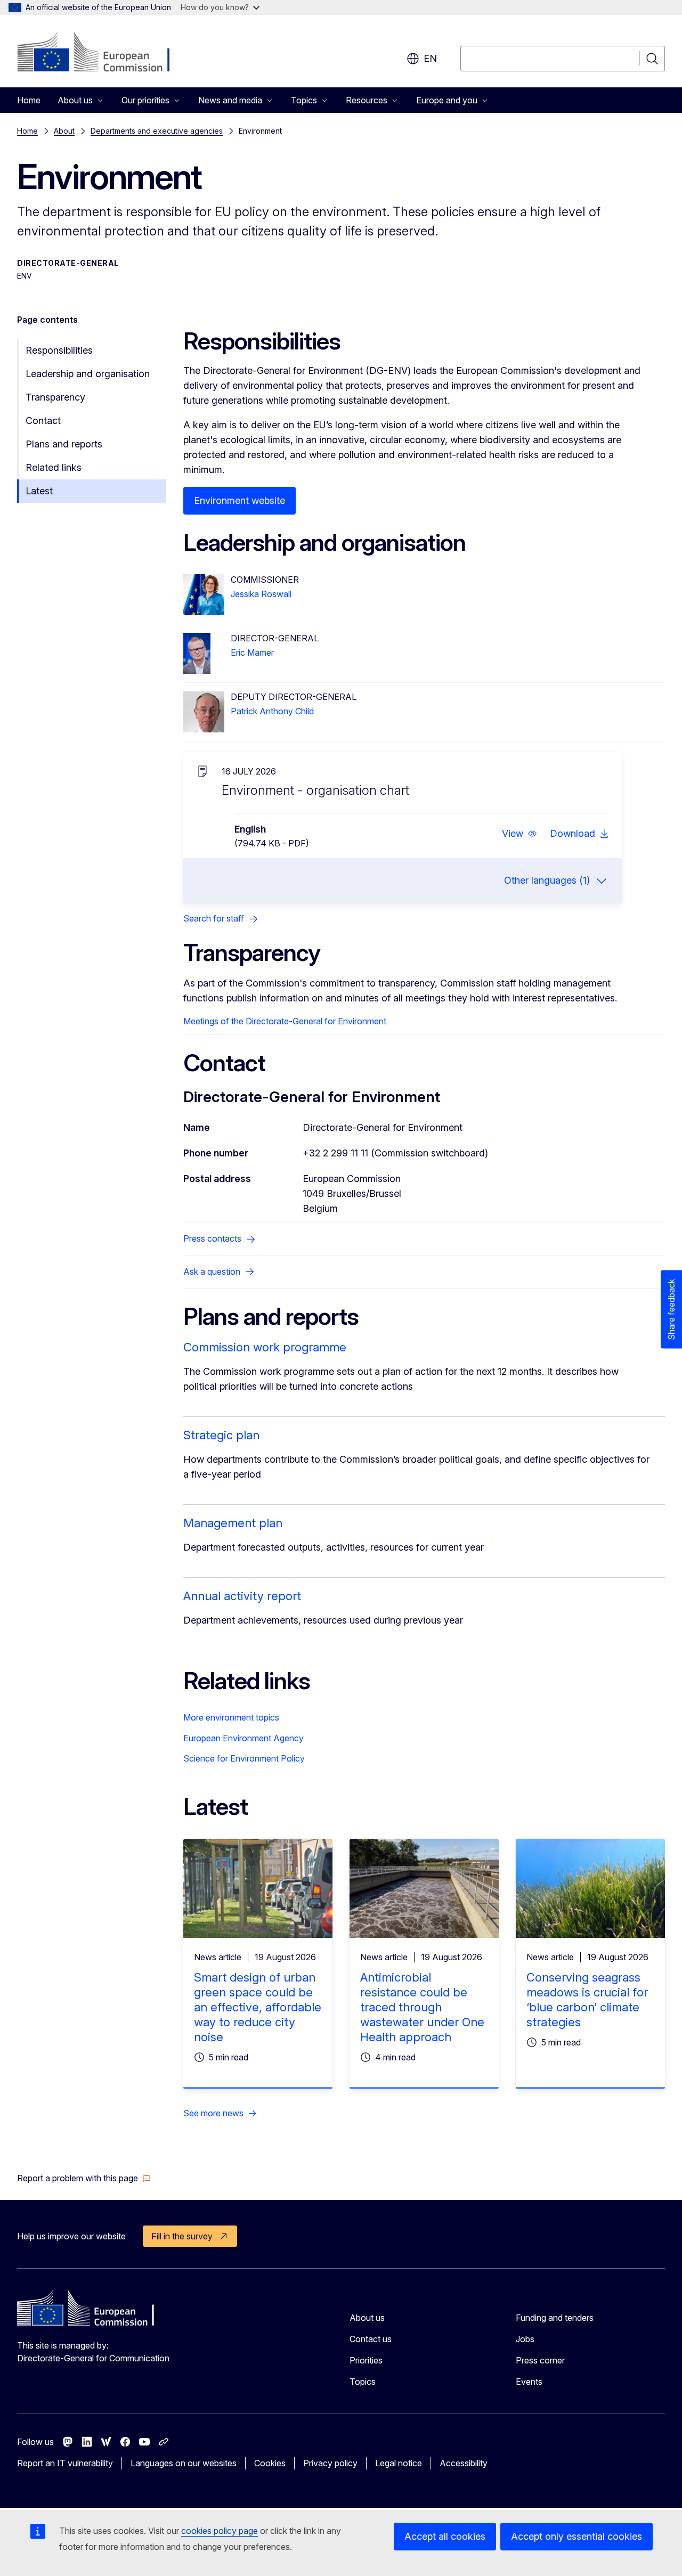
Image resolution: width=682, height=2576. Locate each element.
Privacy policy (330, 2463)
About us (367, 2318)
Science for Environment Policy (244, 1758)
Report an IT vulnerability (65, 2463)
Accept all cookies (445, 2536)
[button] (519, 834)
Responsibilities (59, 350)
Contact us (371, 2339)
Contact (43, 421)
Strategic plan (221, 1435)
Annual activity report (242, 1596)
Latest (39, 491)
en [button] (430, 58)
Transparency (55, 397)
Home (29, 100)
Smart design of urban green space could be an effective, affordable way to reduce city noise (258, 2007)
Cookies (270, 2463)
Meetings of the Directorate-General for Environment (285, 1021)
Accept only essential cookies (577, 2536)
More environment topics (231, 1717)
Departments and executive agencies (157, 131)
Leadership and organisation (88, 374)
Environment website (239, 500)
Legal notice (399, 2463)
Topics (363, 2382)
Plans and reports (64, 444)
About (64, 131)
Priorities (366, 2360)
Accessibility (464, 2463)
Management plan (233, 1523)
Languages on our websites (184, 2463)
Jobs (525, 2339)
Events (529, 2382)
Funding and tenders (555, 2318)
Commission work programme (265, 1347)
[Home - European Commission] (103, 53)
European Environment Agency (243, 1738)
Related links (54, 467)
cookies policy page (220, 2531)
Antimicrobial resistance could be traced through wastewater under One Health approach (422, 2007)
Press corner (540, 2360)
